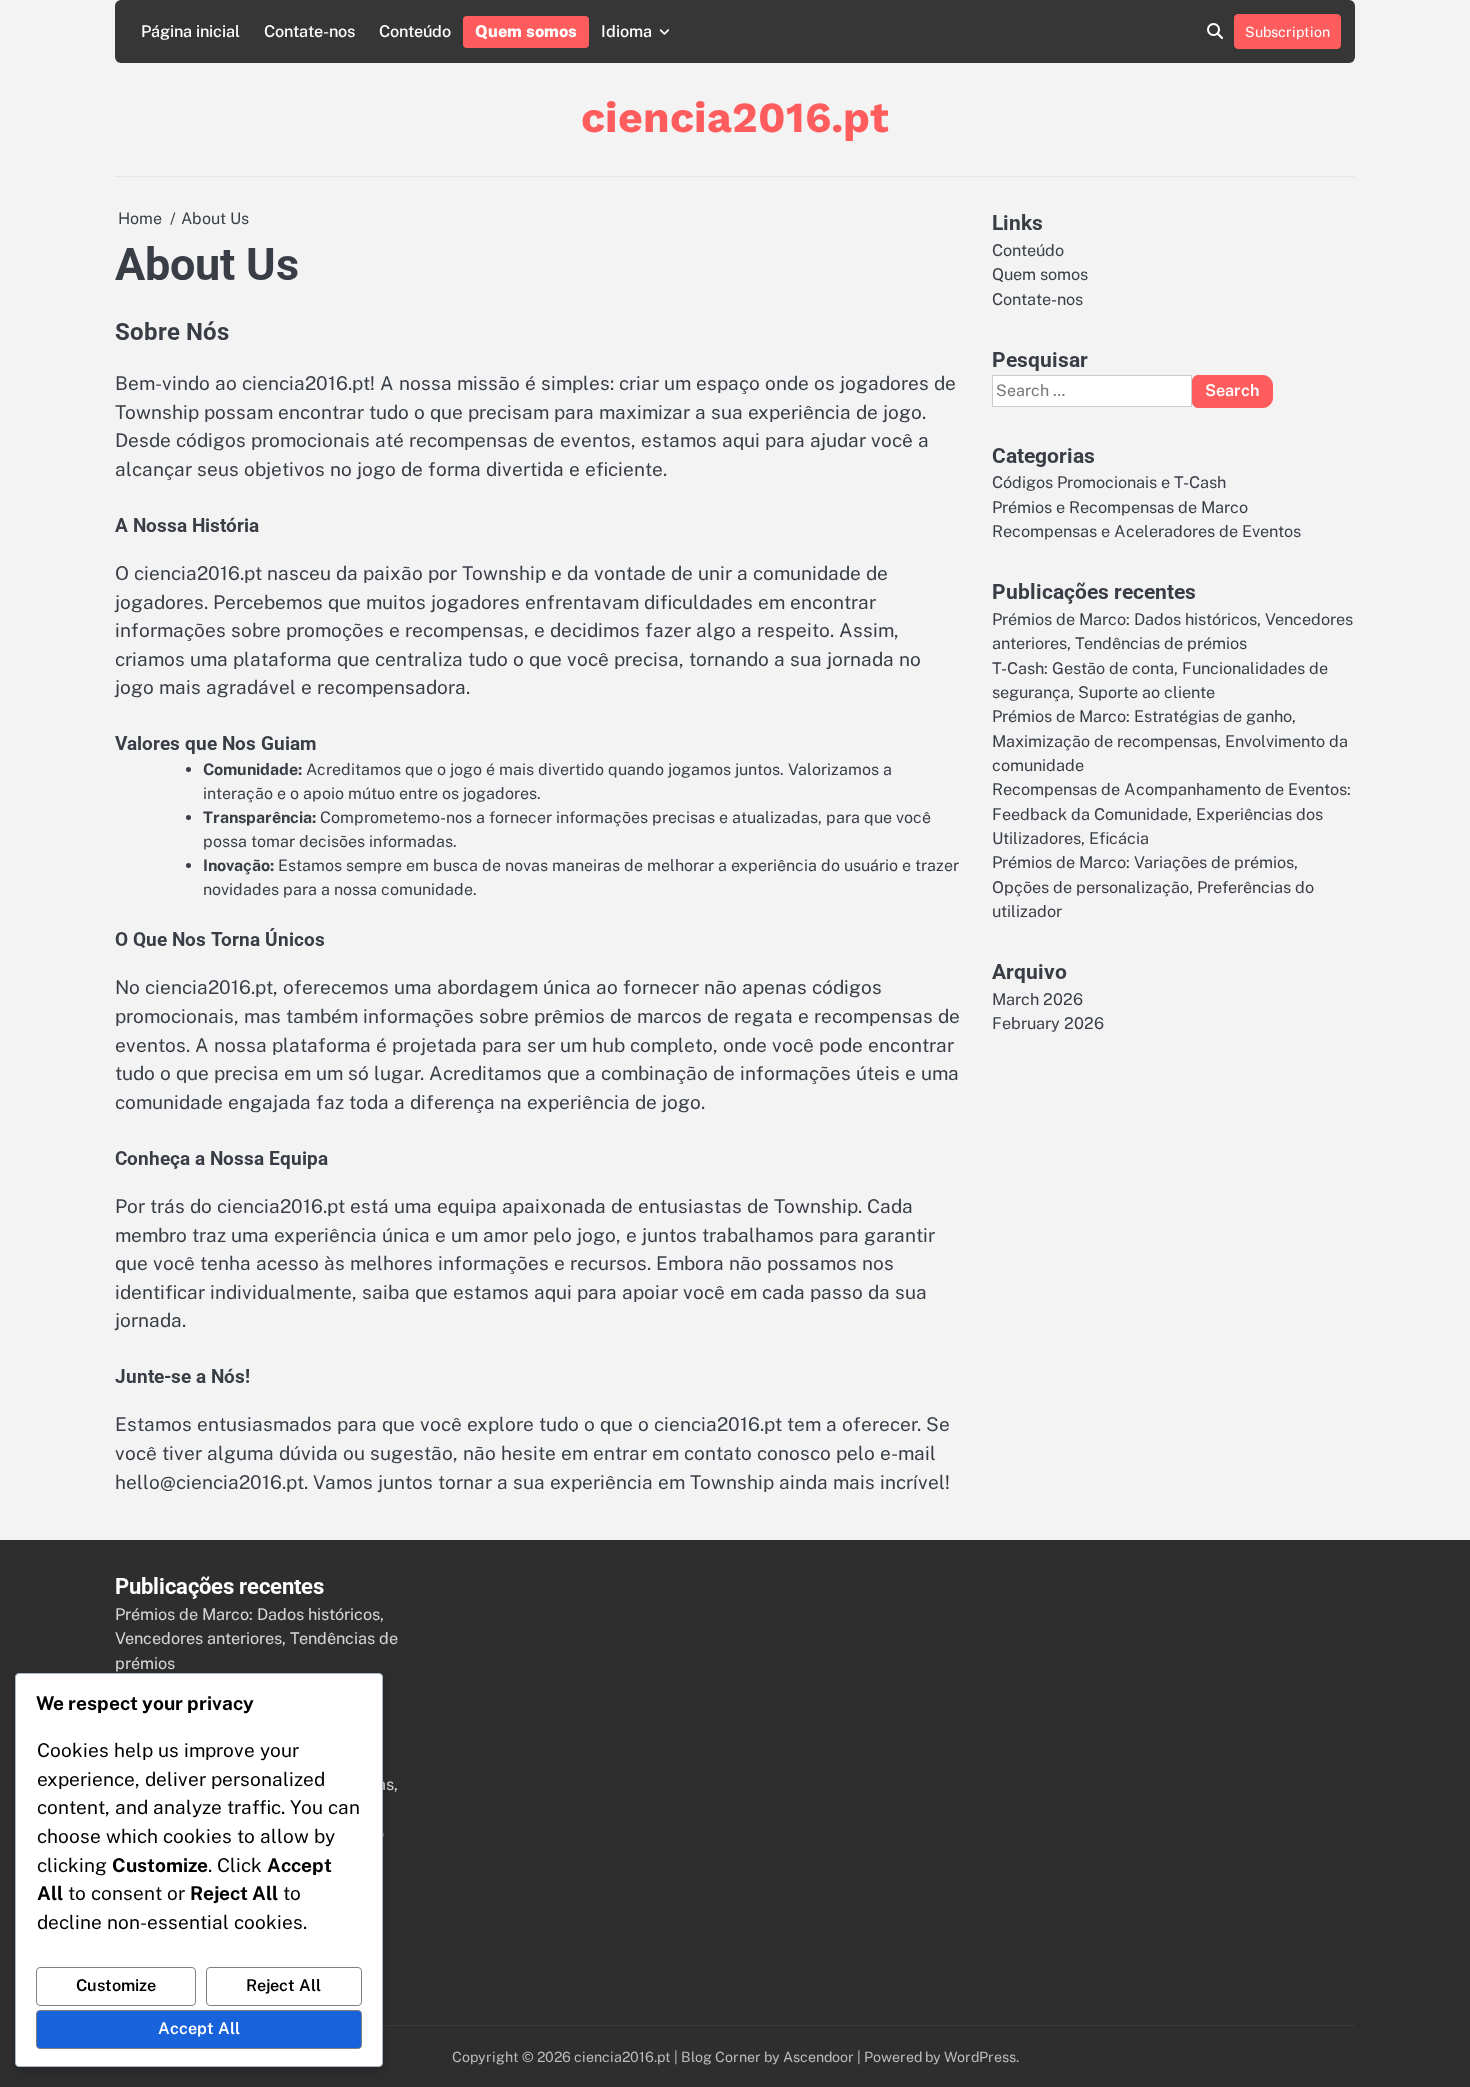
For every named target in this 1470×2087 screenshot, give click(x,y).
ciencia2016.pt (735, 117)
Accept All (199, 2028)
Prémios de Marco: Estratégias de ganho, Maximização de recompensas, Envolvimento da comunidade (1170, 741)
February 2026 (1048, 1023)
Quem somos (526, 31)
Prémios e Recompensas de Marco (1120, 506)
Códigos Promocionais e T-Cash (1109, 482)
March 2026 (1037, 998)
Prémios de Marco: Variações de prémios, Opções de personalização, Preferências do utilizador (1153, 887)
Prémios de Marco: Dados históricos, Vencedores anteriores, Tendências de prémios (256, 1639)
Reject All (283, 1985)
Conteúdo (415, 31)
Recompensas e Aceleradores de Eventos (1146, 530)
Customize (116, 1985)
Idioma (626, 31)
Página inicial (190, 31)
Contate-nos (309, 31)
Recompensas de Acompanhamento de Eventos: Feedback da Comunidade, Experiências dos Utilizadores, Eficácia (1171, 814)
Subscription (1287, 31)
